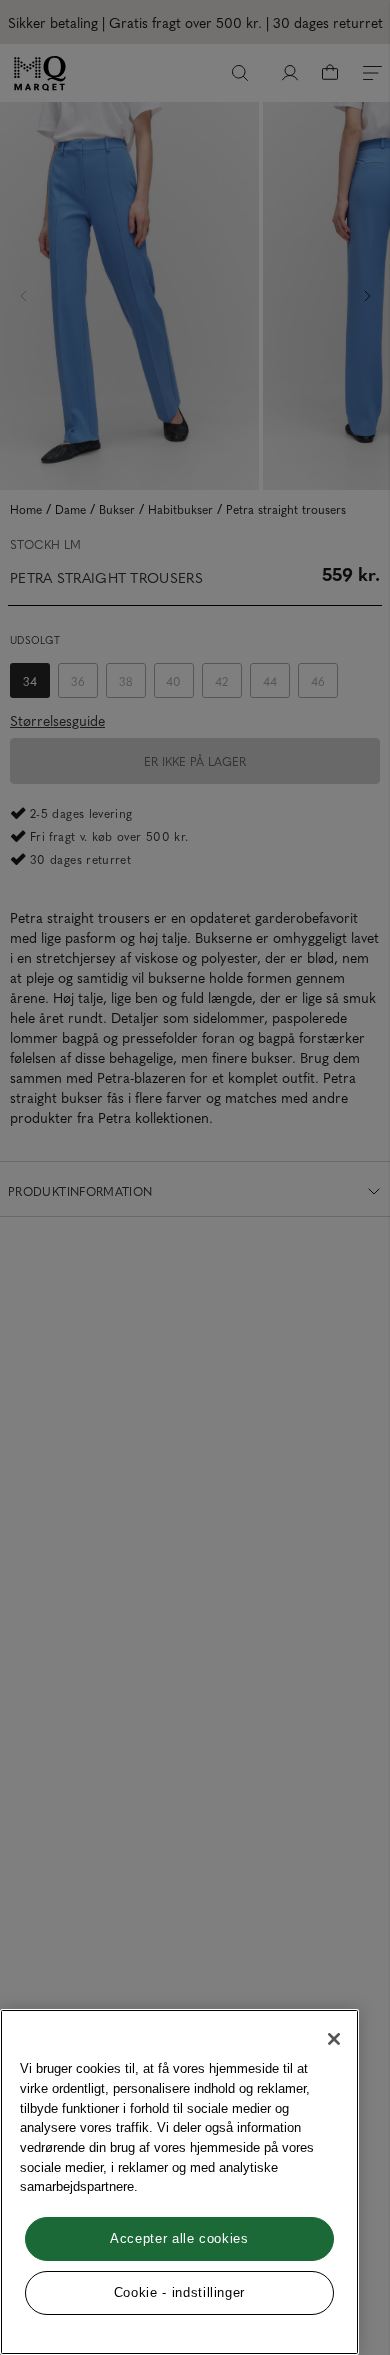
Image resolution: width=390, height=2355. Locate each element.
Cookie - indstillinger (179, 2292)
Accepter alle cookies (179, 2238)
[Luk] (334, 2039)
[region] (179, 2182)
